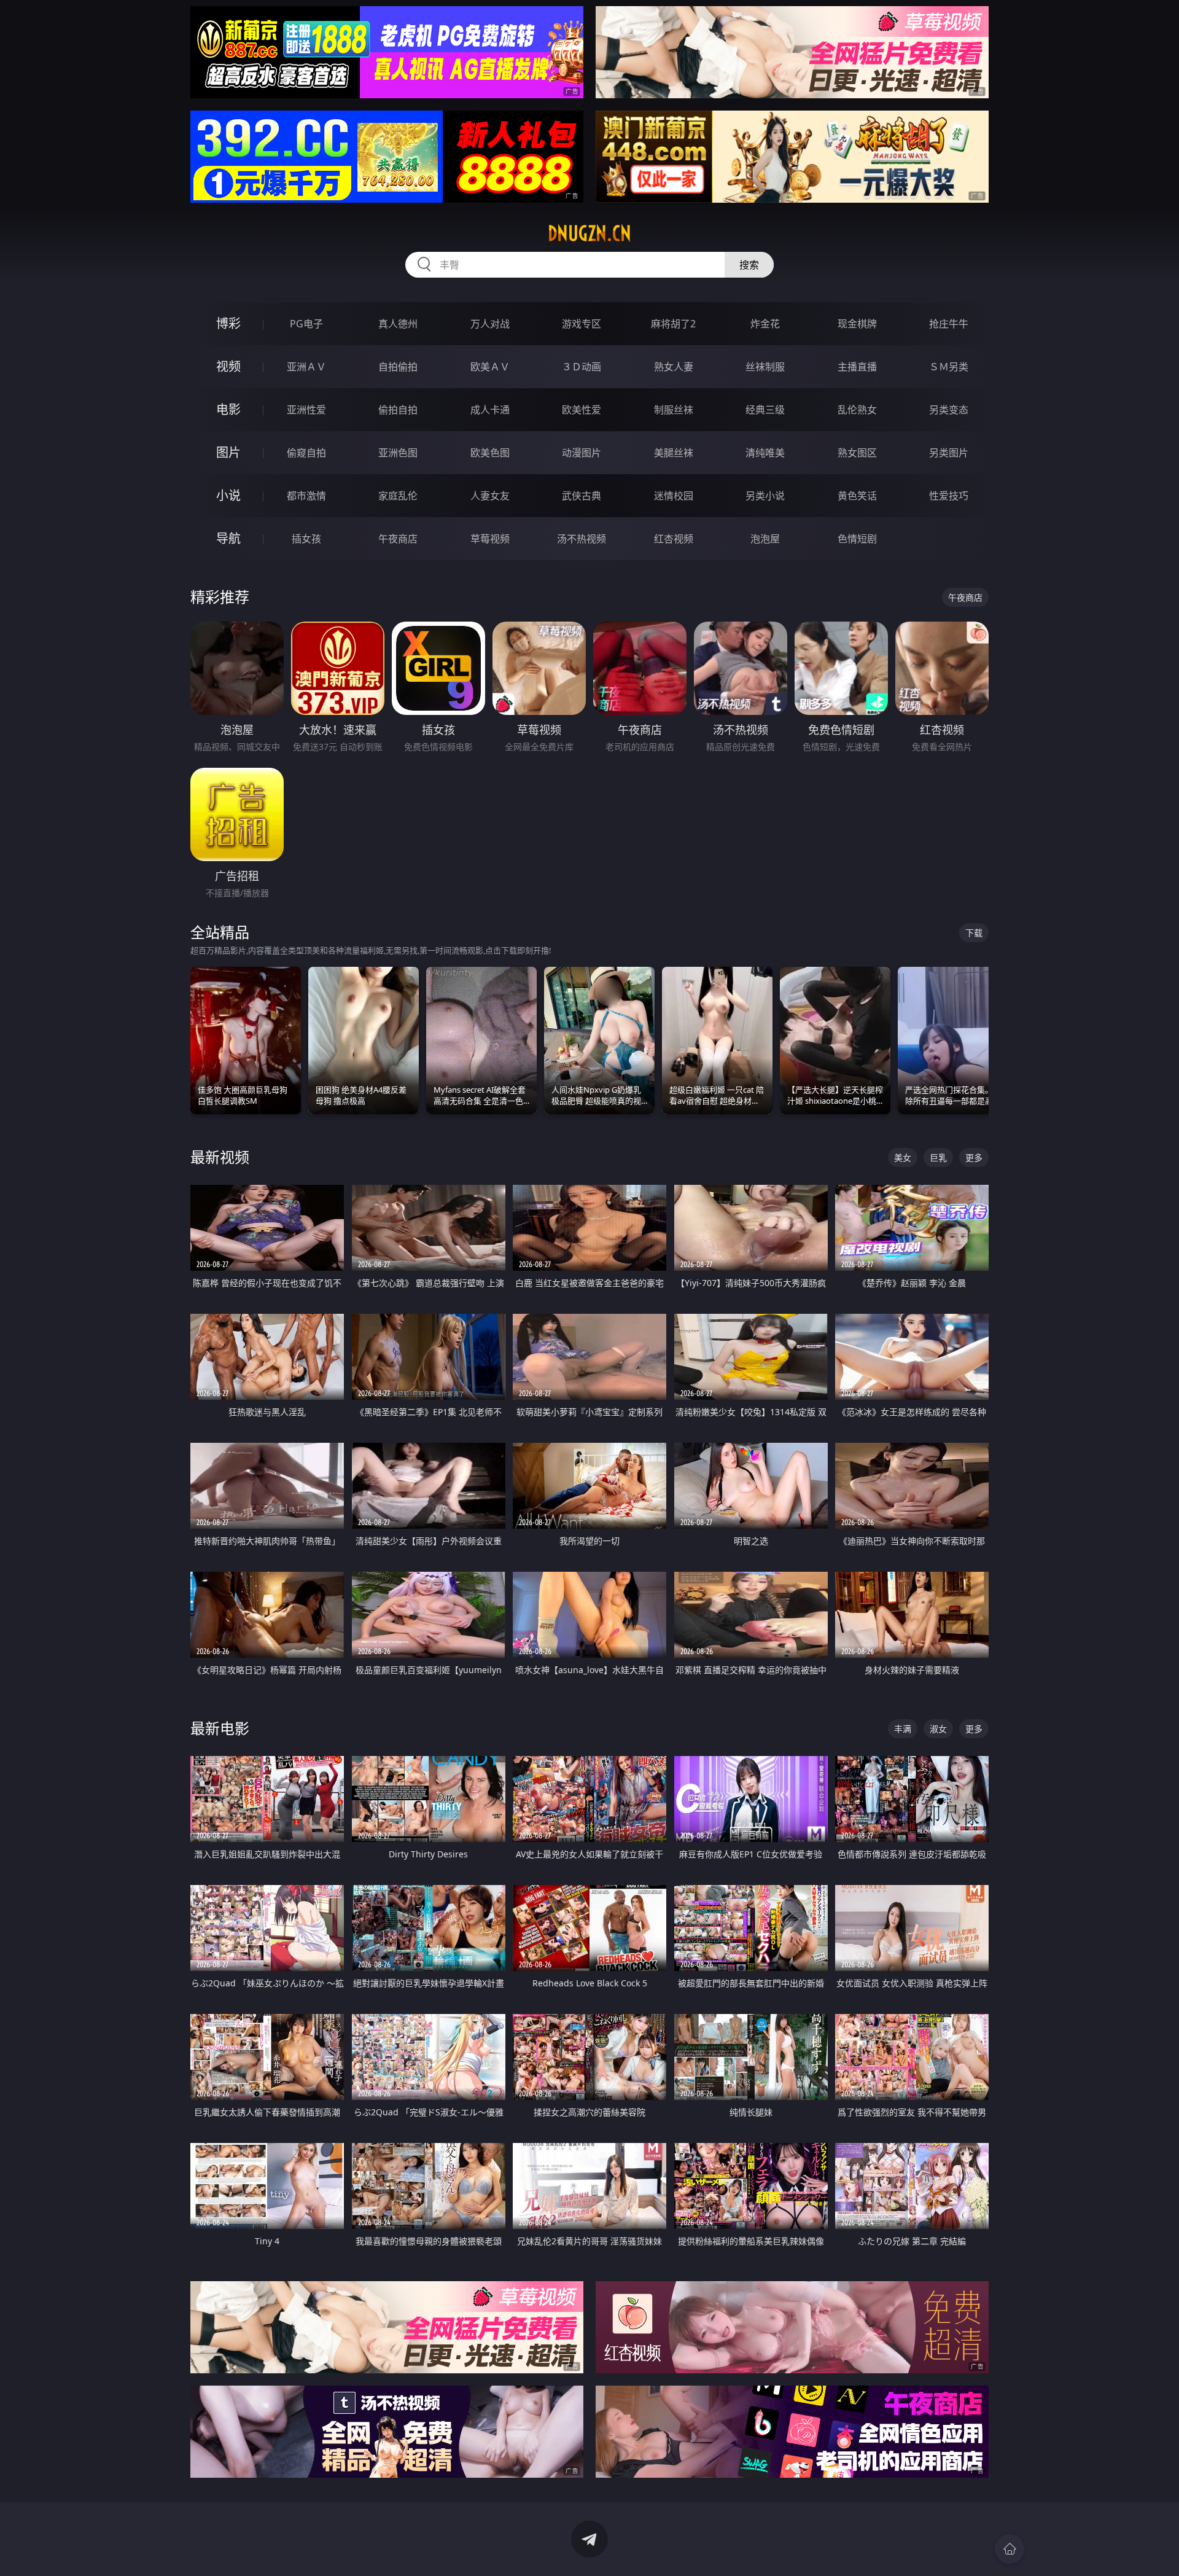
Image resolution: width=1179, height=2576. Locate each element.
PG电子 (306, 324)
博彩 (228, 323)
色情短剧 (857, 539)
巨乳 (938, 1157)
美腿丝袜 (674, 453)
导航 (228, 538)
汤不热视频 (582, 539)
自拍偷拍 (398, 367)
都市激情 (306, 496)
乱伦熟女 (857, 410)
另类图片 (949, 453)
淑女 (938, 1729)
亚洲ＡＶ (306, 367)
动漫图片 (582, 453)
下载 (974, 933)
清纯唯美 (765, 453)
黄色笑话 (857, 496)
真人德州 (398, 324)
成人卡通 (490, 410)
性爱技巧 (949, 496)
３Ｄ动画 (582, 367)
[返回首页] (1010, 2549)
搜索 (749, 265)
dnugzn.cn (589, 233)
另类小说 (765, 496)
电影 (228, 409)
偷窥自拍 (306, 453)
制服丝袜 (674, 410)
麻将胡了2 (673, 324)
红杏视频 (674, 539)
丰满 (903, 1729)
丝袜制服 (765, 367)
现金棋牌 (857, 324)
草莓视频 (490, 539)
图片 (228, 452)
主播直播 (857, 367)
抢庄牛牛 (949, 324)
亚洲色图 (398, 453)
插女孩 (306, 539)
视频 (228, 366)
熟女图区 (857, 453)
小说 (228, 495)
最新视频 (220, 1157)
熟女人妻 (674, 367)
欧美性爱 (582, 410)
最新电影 (220, 1728)
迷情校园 (674, 496)
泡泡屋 (765, 539)
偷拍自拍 (398, 410)
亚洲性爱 (306, 410)
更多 (974, 1157)
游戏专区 (582, 324)
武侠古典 (582, 496)
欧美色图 (490, 453)
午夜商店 (398, 539)
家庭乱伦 (398, 496)
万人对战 (490, 324)
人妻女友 (490, 496)
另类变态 (949, 410)
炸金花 (765, 324)
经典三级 (765, 410)
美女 (903, 1157)
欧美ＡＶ (490, 367)
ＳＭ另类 (949, 367)
